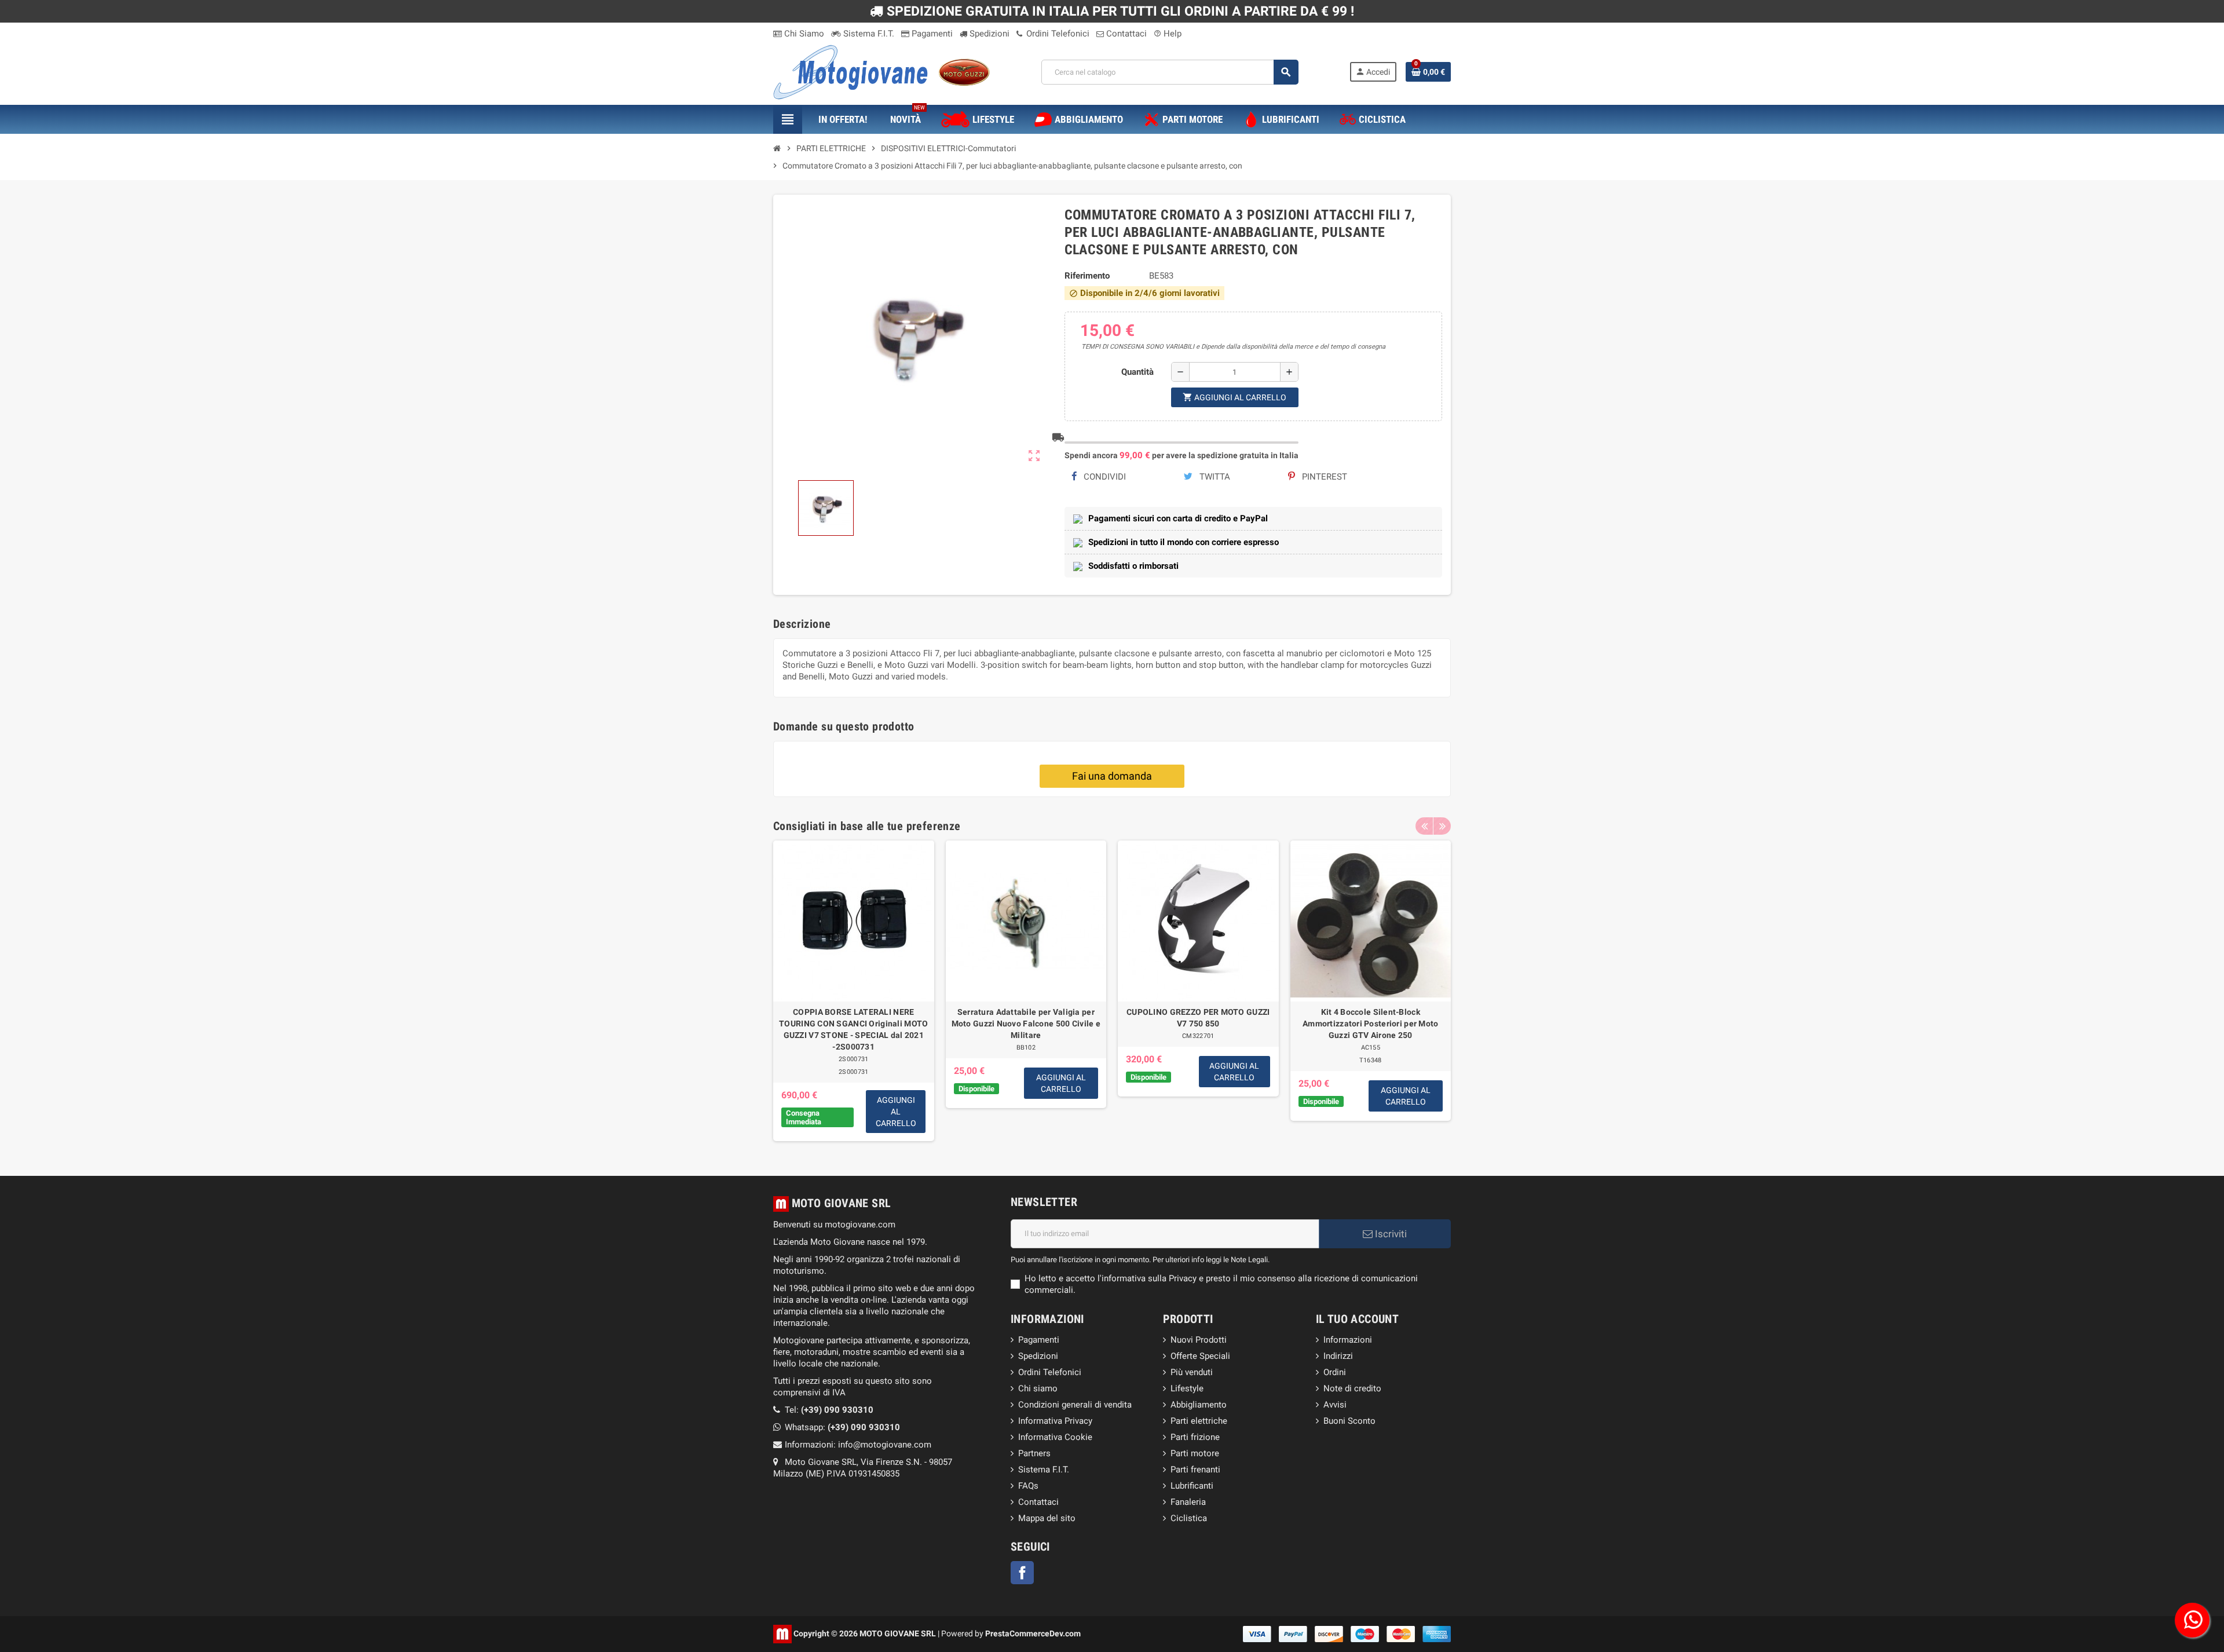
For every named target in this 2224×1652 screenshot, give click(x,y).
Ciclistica (1189, 1518)
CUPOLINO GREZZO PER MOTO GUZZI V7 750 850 (1198, 1018)
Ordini (1335, 1372)
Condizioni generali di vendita (1075, 1405)
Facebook (1022, 1573)
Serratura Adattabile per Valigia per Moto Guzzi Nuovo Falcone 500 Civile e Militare (1026, 1024)
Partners (1034, 1453)
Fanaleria (1188, 1502)
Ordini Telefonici (1057, 34)
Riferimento (1087, 276)
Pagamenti (931, 34)
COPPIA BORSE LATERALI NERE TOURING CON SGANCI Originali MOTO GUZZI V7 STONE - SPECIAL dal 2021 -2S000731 (853, 1029)
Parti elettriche (1199, 1421)
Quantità (1137, 372)
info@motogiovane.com (885, 1445)
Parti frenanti (1195, 1470)
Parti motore (1195, 1453)
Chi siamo (1038, 1388)
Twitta (1214, 477)
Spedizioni (988, 34)
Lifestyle (1187, 1388)
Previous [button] (1424, 826)
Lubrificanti (1192, 1486)
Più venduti (1192, 1372)
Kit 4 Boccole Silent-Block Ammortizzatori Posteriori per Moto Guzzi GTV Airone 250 (1371, 1024)
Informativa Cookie (1055, 1437)
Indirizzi (1338, 1356)
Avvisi (1335, 1405)
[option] (854, 991)
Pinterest (1323, 477)
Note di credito (1352, 1388)
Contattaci (1125, 34)
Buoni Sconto (1349, 1421)
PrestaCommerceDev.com (1033, 1633)
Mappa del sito (1047, 1518)
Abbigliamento (1199, 1405)
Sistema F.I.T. (868, 34)
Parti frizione (1195, 1437)
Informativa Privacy (1055, 1421)
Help (1168, 34)
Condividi (1104, 477)
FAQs (1028, 1486)
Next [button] (1442, 826)
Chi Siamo (803, 34)
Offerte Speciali (1200, 1356)
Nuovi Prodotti (1199, 1340)
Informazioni (1348, 1340)
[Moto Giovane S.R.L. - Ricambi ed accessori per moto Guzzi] (881, 71)
